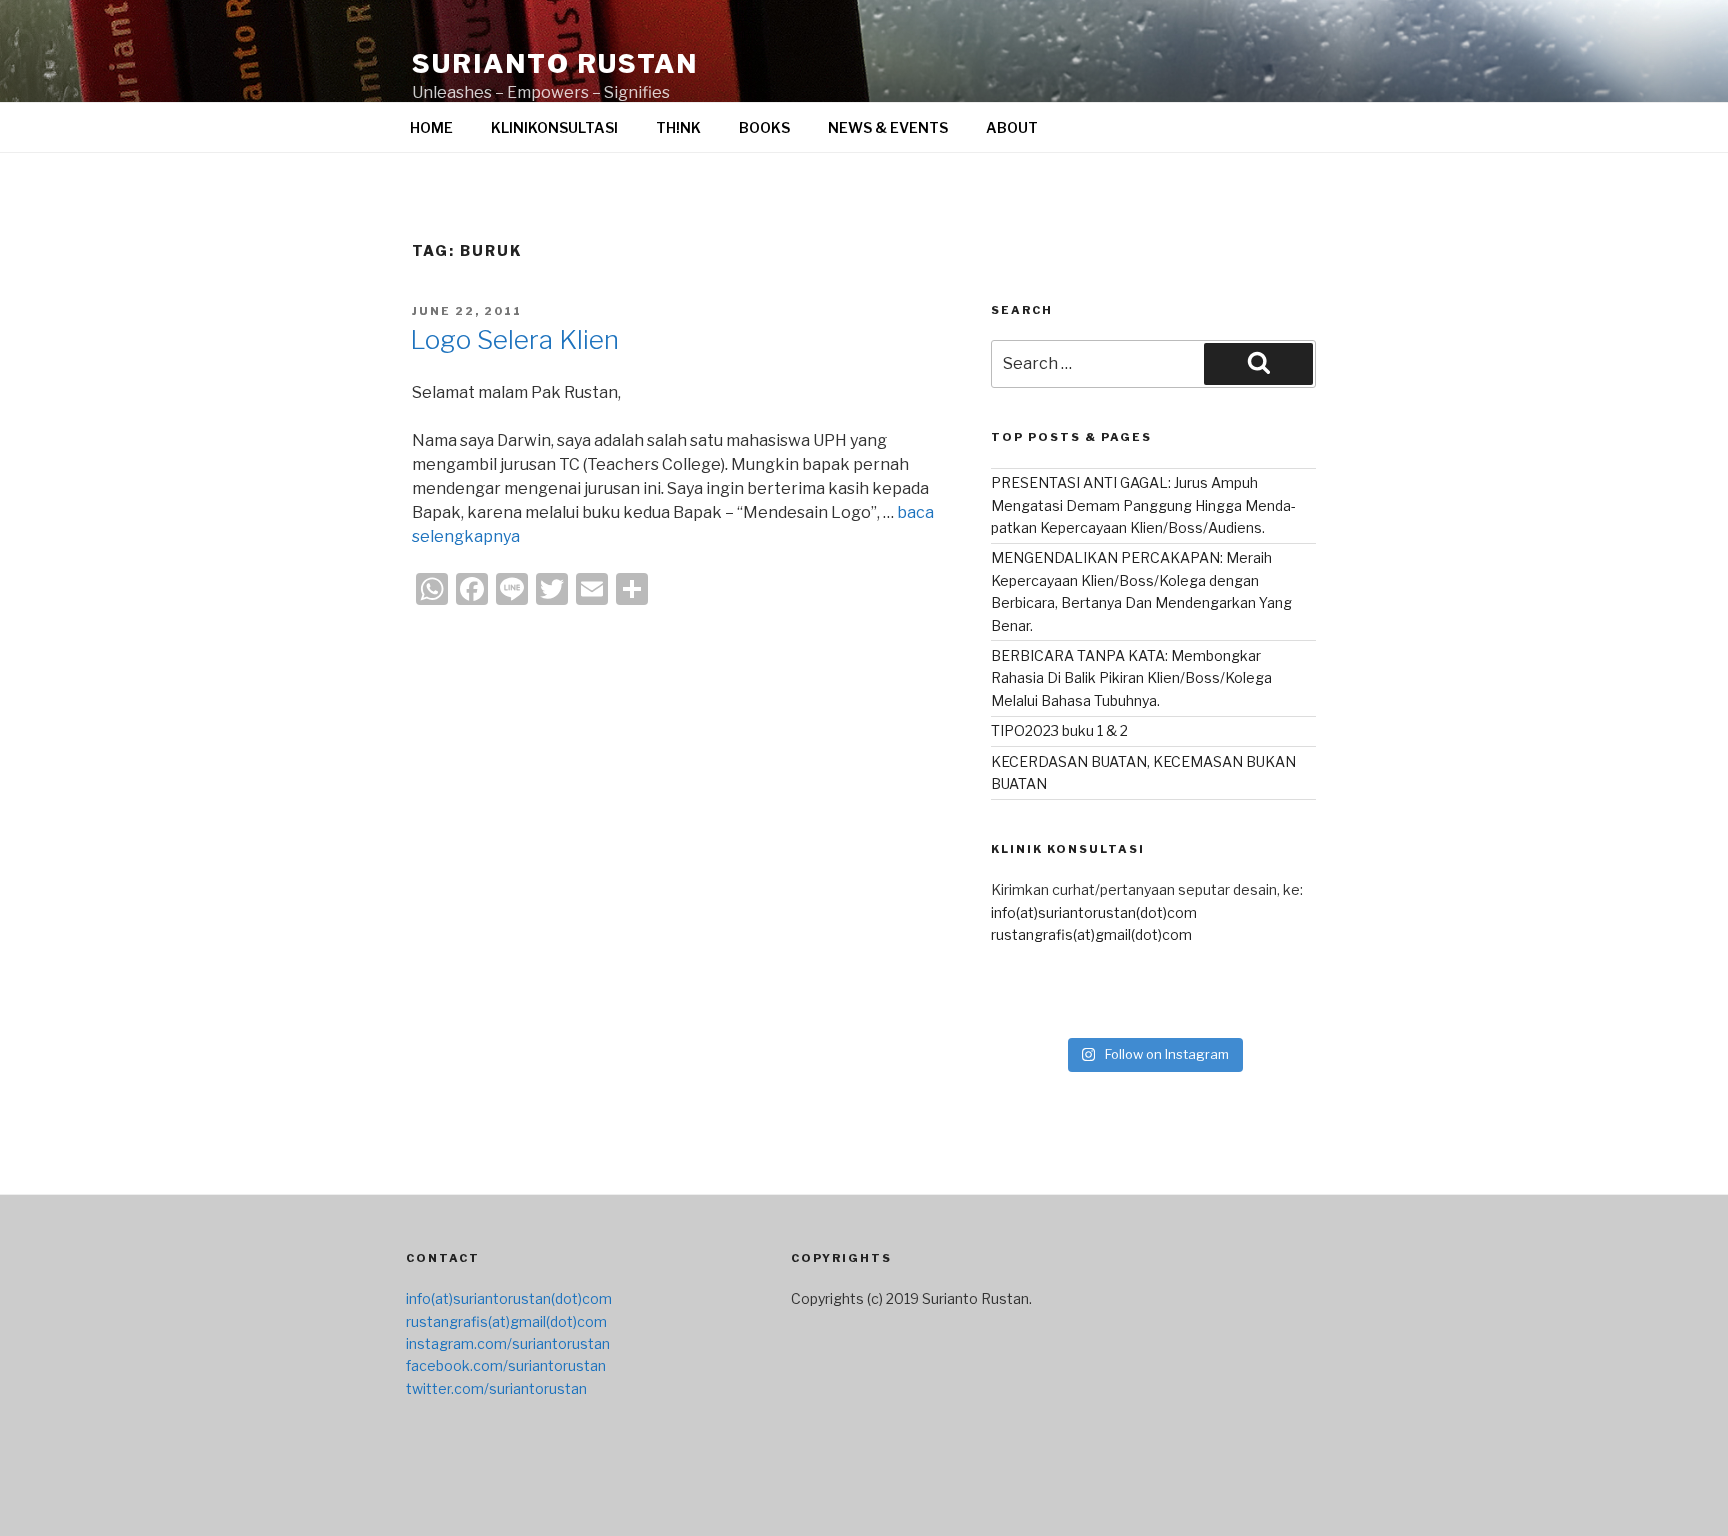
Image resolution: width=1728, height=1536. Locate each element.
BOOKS (764, 127)
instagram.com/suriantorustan (508, 1343)
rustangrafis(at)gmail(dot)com (1091, 934)
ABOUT (1012, 127)
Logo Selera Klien (514, 339)
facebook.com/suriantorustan (506, 1365)
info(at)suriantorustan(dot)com (1094, 912)
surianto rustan (555, 63)
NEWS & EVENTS (888, 127)
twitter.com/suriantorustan (496, 1388)
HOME (431, 127)
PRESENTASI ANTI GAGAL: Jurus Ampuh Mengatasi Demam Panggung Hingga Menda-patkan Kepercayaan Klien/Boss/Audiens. (1143, 505)
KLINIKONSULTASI (554, 127)
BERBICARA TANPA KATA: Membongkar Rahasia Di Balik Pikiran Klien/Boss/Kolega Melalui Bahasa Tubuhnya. (1131, 678)
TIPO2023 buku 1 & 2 (1059, 730)
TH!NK (678, 127)
